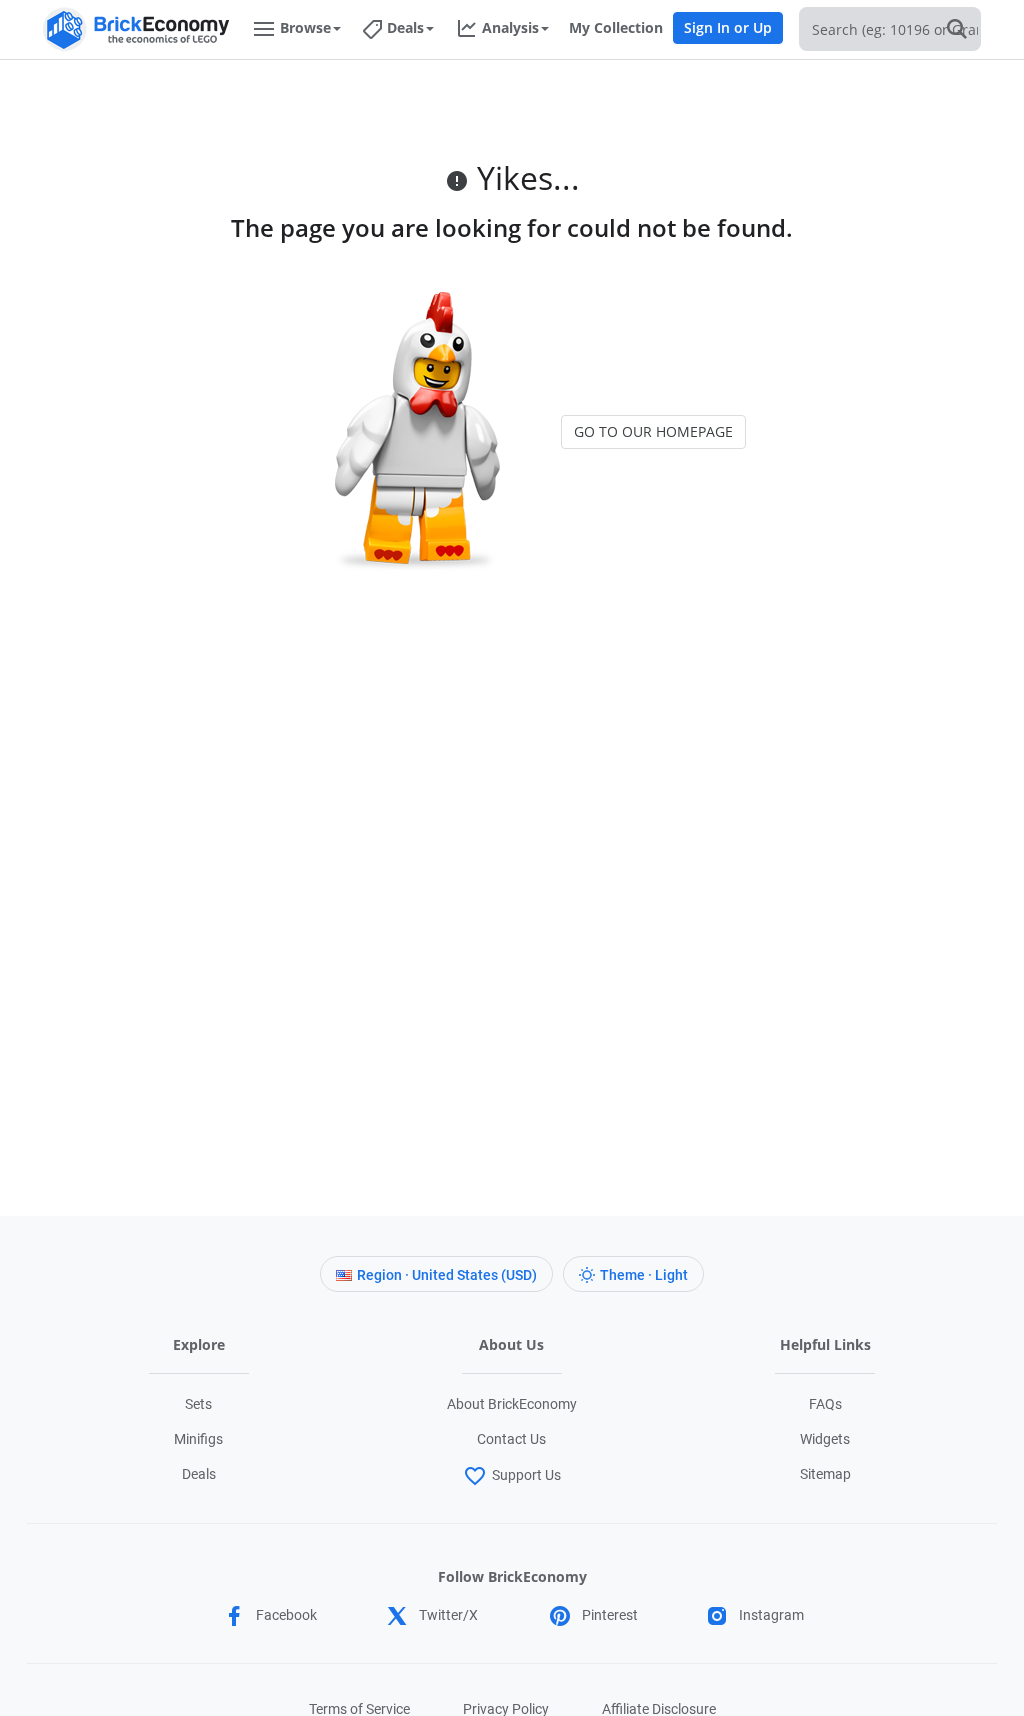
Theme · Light (644, 1275)
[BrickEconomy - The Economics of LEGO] (137, 29)
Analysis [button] (510, 27)
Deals (199, 1474)
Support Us (526, 1475)
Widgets (825, 1439)
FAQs (825, 1404)
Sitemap (825, 1474)
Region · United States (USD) (447, 1275)
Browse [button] (305, 27)
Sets (198, 1404)
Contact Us (511, 1439)
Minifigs (198, 1439)
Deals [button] (405, 27)
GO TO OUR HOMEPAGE (653, 431)
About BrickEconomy (512, 1404)
